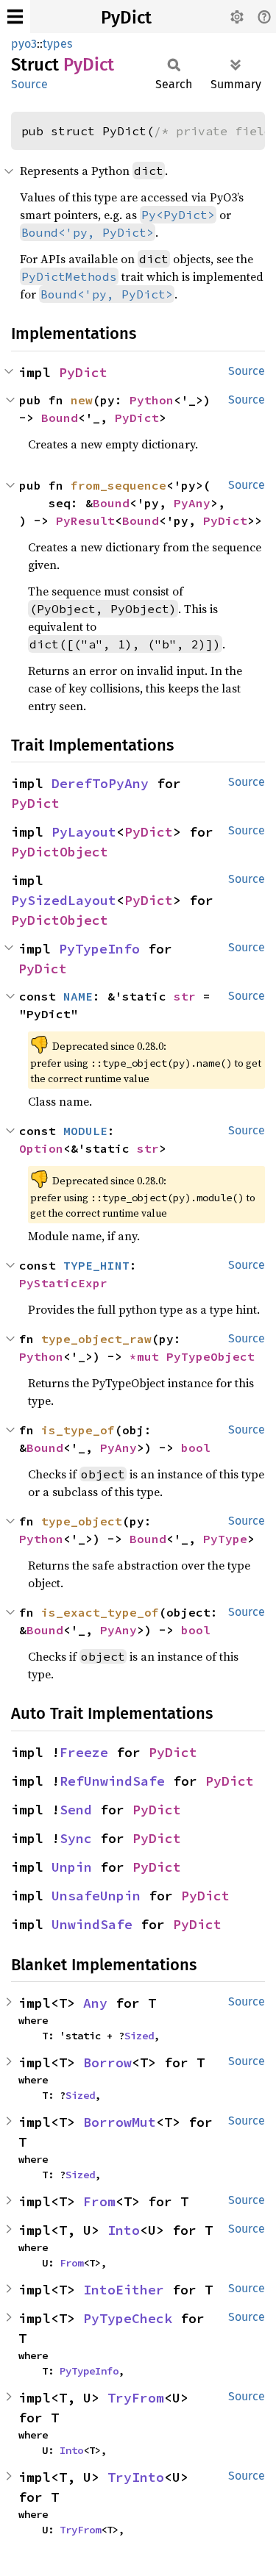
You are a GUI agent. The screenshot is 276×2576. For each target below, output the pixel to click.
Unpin (72, 1867)
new (82, 400)
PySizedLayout (64, 900)
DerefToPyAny (100, 783)
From (99, 2201)
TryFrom (136, 2398)
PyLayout (84, 832)
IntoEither (124, 2290)
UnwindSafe (92, 1924)
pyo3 (24, 44)
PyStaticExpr (63, 1283)
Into (124, 2230)
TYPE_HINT (96, 1265)
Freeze (84, 1752)
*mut (148, 1356)
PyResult (85, 520)
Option (41, 1148)
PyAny (192, 503)
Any (95, 2003)
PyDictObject (60, 852)
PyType (225, 1539)
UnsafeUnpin (96, 1896)
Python (152, 400)
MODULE (85, 1131)
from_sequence (118, 485)
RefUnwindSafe (112, 1781)
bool (196, 1448)
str (185, 996)
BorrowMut (120, 2122)
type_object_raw (96, 1339)
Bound (60, 418)
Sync (76, 1838)
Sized (139, 2036)
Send (76, 1810)
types (57, 44)
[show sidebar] (15, 17)
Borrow (107, 2062)
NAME (78, 996)
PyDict (126, 18)
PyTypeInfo (99, 949)
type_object (82, 1521)
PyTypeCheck (128, 2318)
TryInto (136, 2477)
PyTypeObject (210, 1356)
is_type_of (78, 1430)
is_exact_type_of (100, 1612)
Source (29, 84)
